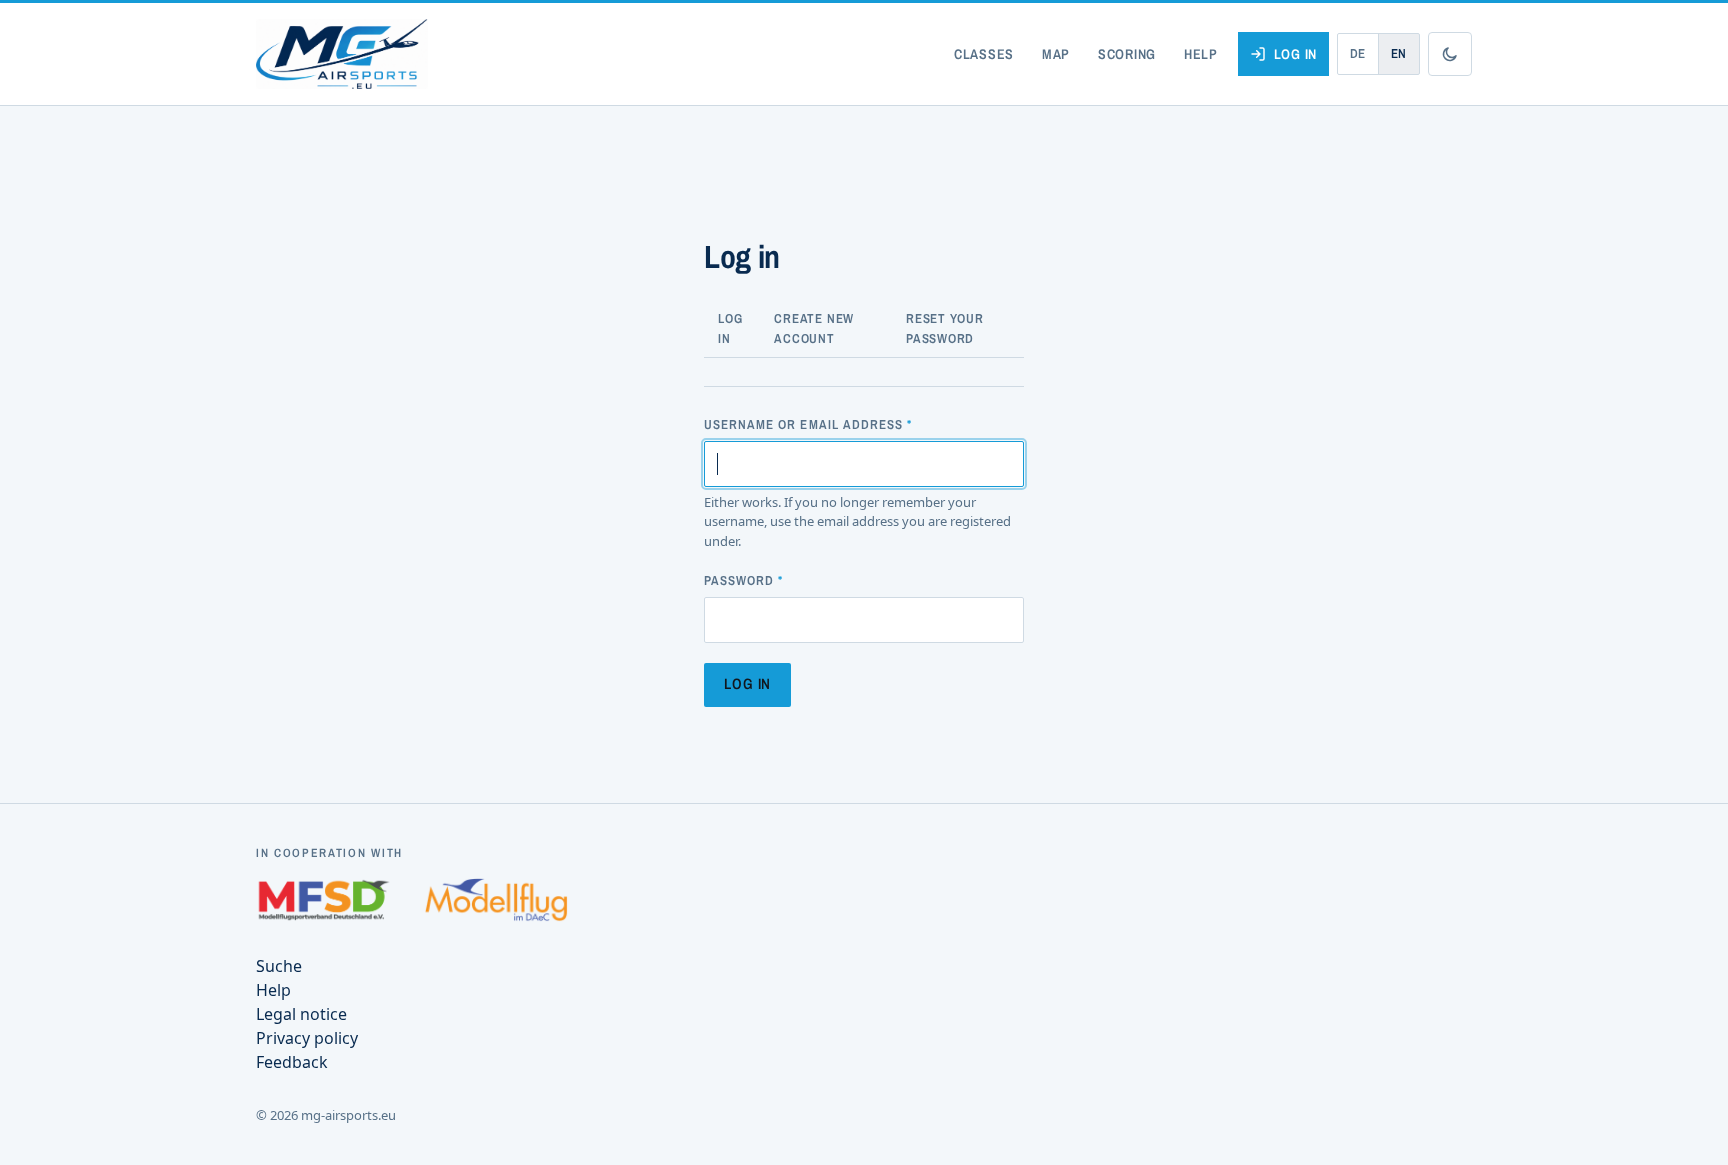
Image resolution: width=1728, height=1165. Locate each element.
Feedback (292, 1062)
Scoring (1127, 54)
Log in (1295, 54)
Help (1201, 54)
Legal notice (301, 1014)
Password (739, 580)
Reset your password (945, 328)
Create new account (814, 328)
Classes (984, 54)
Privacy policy (307, 1038)
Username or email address (803, 424)
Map (1056, 54)
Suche (279, 966)
